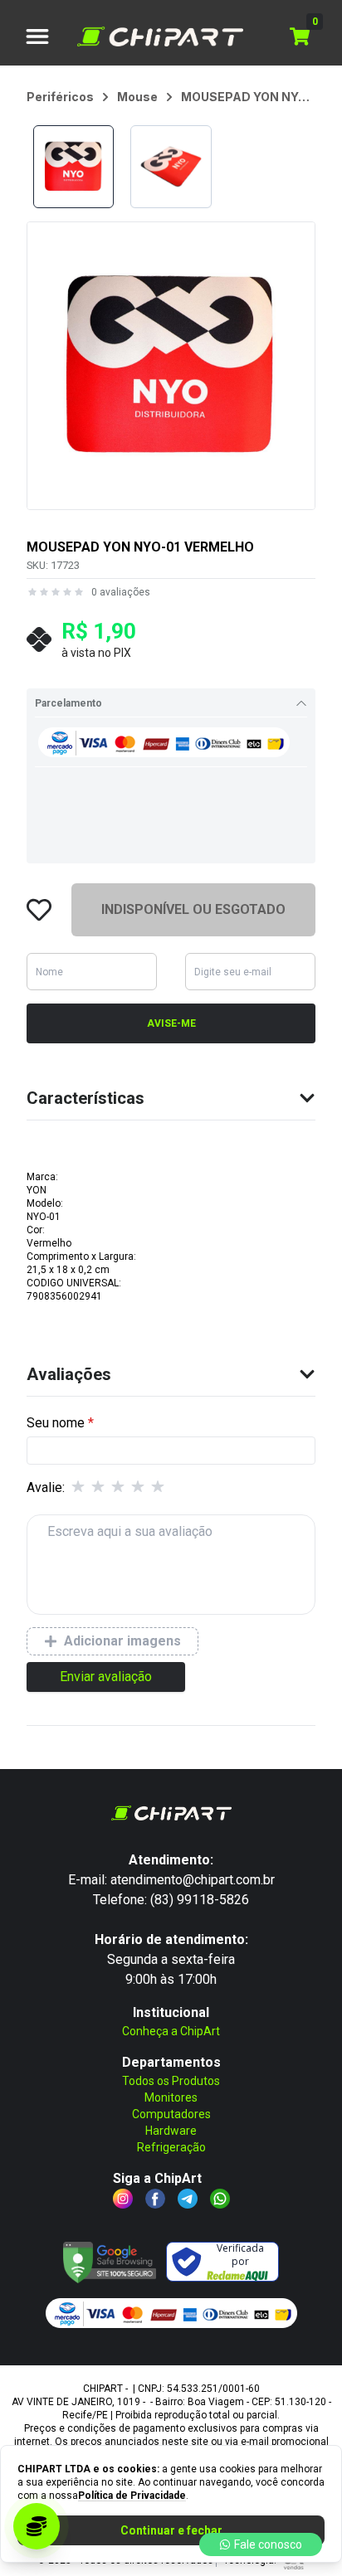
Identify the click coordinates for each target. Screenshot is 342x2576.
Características (85, 1098)
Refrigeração (171, 2147)
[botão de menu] (37, 36)
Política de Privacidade (132, 2496)
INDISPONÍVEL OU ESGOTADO (193, 909)
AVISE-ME (171, 1023)
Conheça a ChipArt (171, 2031)
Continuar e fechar (171, 2530)
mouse (137, 97)
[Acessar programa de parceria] (37, 2526)
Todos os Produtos (171, 2081)
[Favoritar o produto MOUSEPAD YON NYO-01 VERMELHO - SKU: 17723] (39, 910)
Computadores (171, 2114)
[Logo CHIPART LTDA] (160, 36)
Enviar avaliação (106, 1677)
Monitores (171, 2097)
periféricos (60, 97)
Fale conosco (268, 2544)
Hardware (171, 2131)
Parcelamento (68, 703)
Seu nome (56, 1423)
